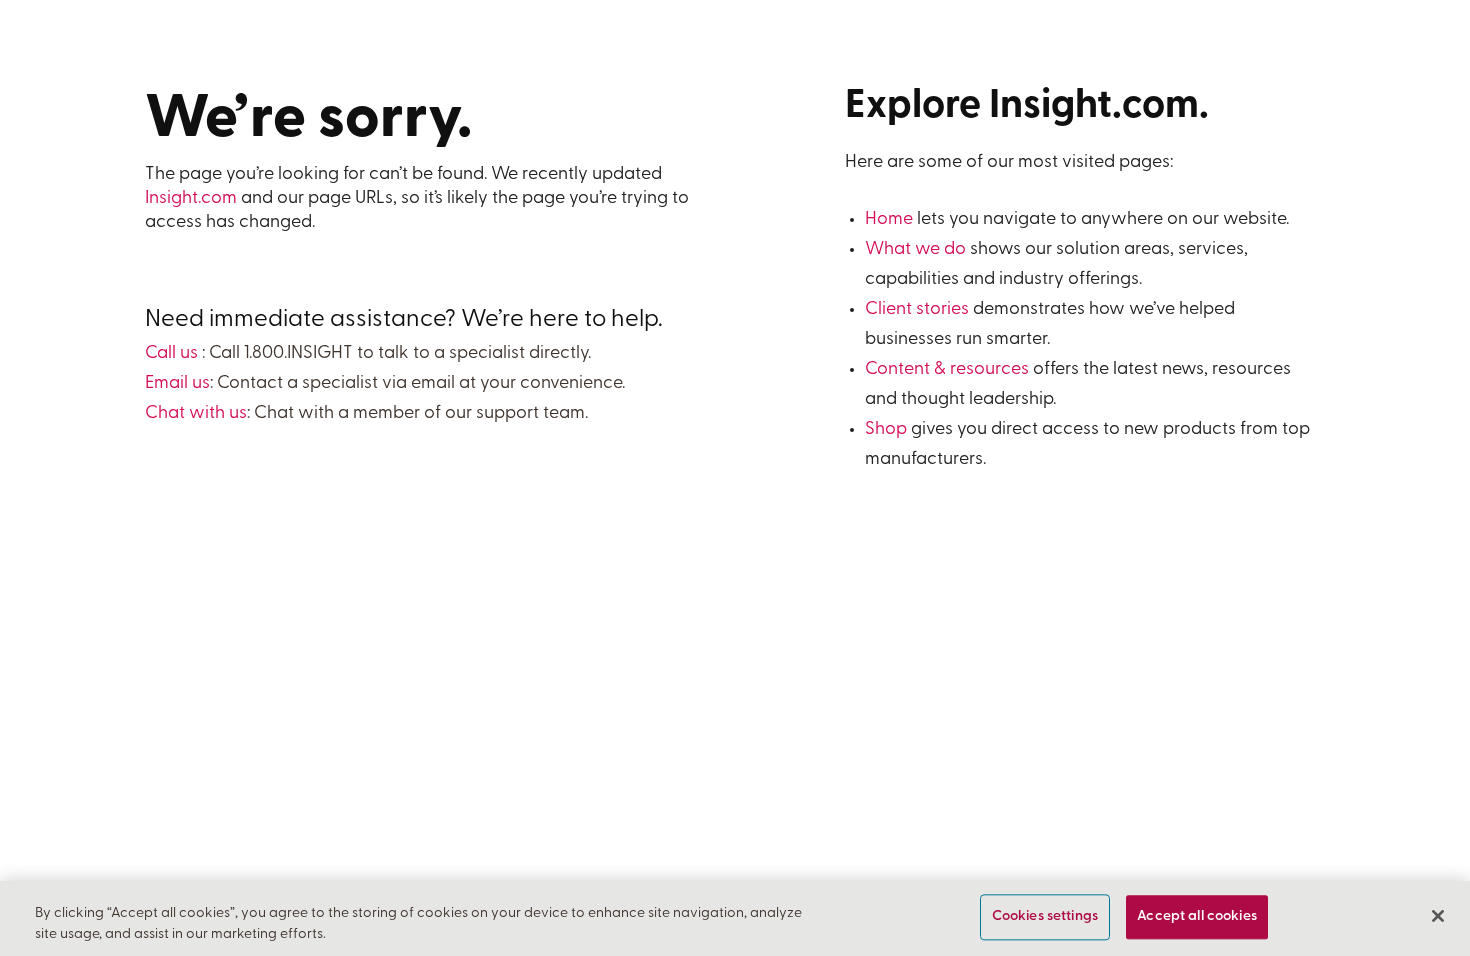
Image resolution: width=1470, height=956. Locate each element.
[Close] (1438, 916)
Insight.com (191, 199)
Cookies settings (1045, 917)
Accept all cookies (1197, 917)
